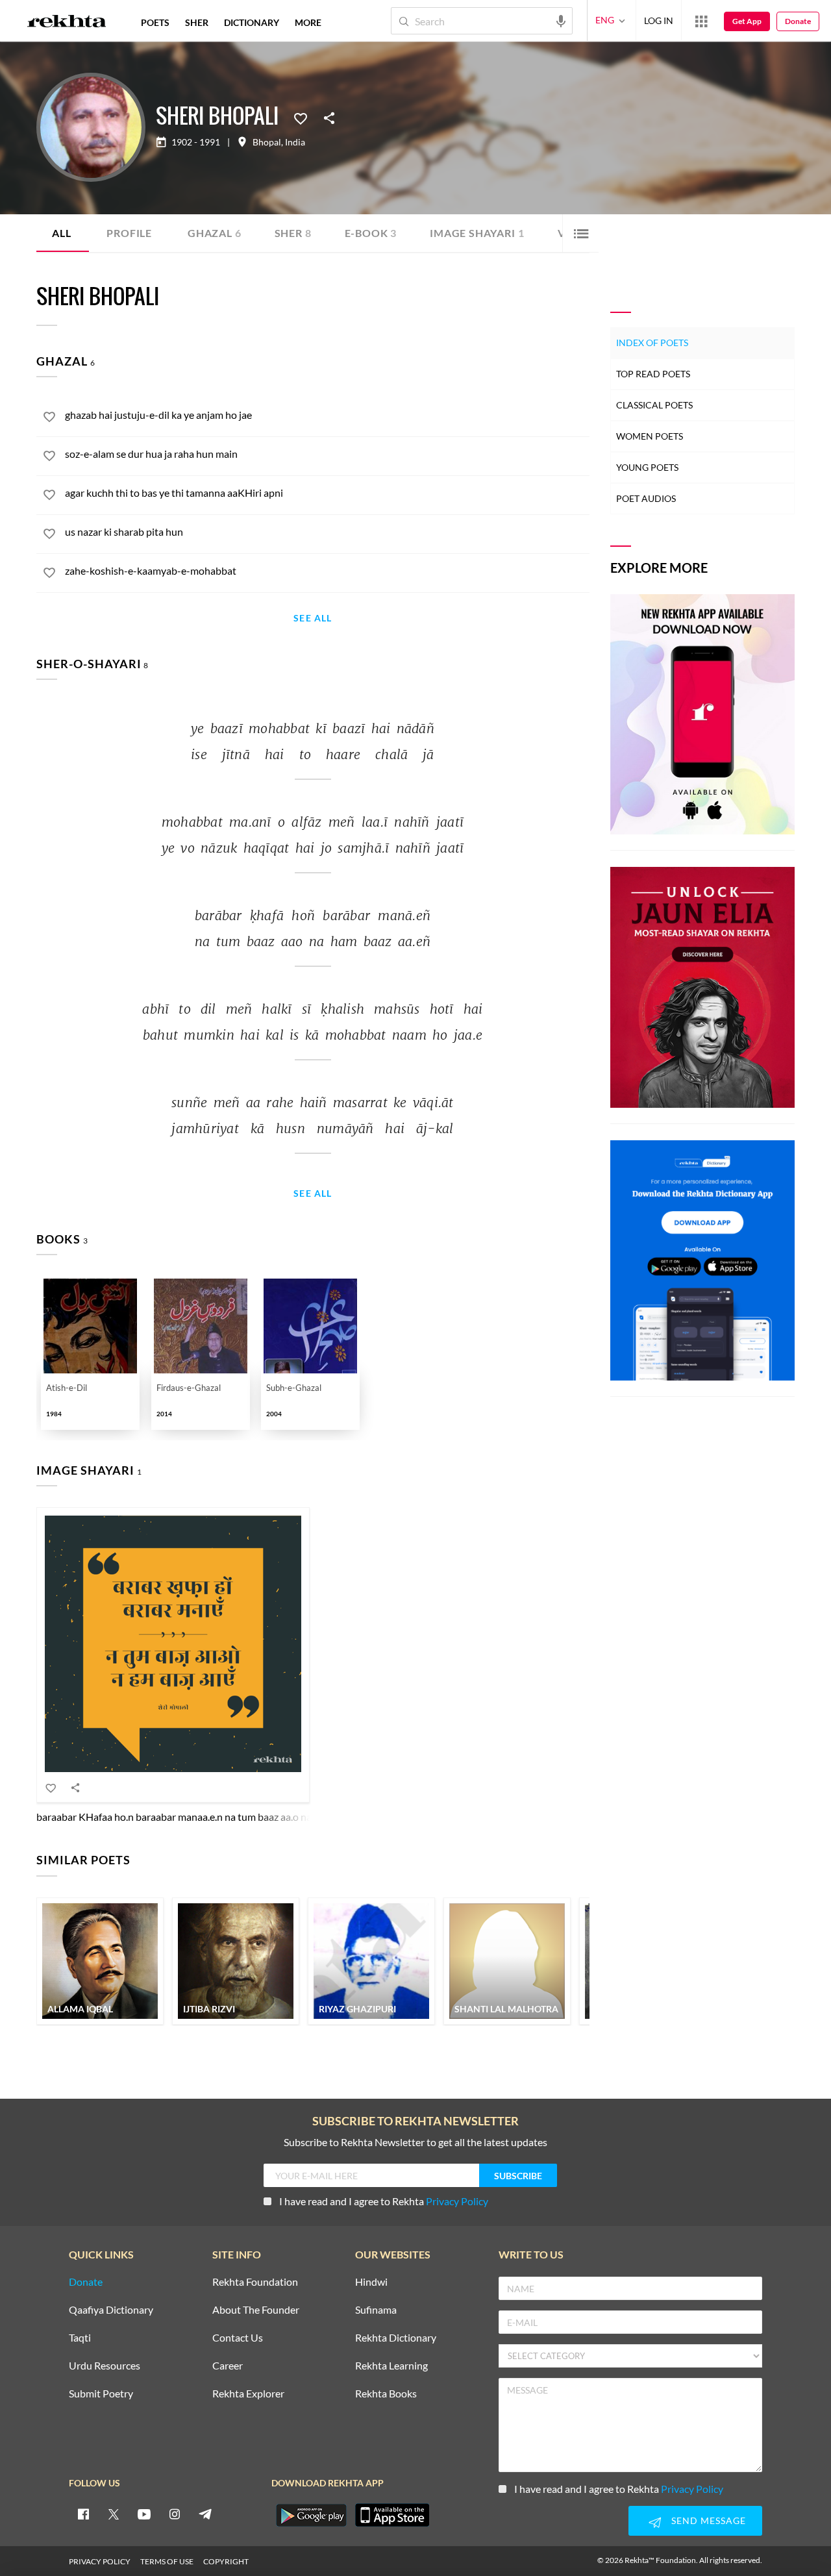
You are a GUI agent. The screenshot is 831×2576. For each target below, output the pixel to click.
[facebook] (83, 2514)
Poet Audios (646, 498)
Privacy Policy (457, 2201)
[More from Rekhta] (701, 21)
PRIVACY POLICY (100, 2561)
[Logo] (67, 23)
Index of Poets (652, 343)
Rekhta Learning (391, 2366)
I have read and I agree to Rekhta (384, 2201)
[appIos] (392, 2515)
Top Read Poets (653, 374)
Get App (747, 21)
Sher (293, 233)
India (295, 142)
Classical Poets (654, 405)
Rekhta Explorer (248, 2394)
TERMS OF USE (167, 2561)
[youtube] (144, 2514)
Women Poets (650, 436)
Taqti (80, 2338)
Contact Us (238, 2338)
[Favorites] (301, 118)
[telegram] (205, 2514)
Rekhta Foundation (255, 2282)
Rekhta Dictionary (396, 2338)
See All (313, 619)
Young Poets (647, 467)
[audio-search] (561, 20)
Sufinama (376, 2310)
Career (228, 2366)
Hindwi (371, 2282)
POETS (155, 22)
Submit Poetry (101, 2394)
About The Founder (256, 2310)
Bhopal (267, 142)
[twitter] (114, 2514)
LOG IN (659, 20)
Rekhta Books (386, 2394)
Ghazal (215, 233)
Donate (798, 21)
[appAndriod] (311, 2515)
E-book (371, 233)
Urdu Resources (105, 2366)
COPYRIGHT (226, 2561)
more (308, 22)
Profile (129, 233)
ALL (61, 233)
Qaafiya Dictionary (111, 2310)
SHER (197, 22)
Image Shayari (477, 233)
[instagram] (175, 2514)
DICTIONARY (252, 22)
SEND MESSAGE (709, 2520)
